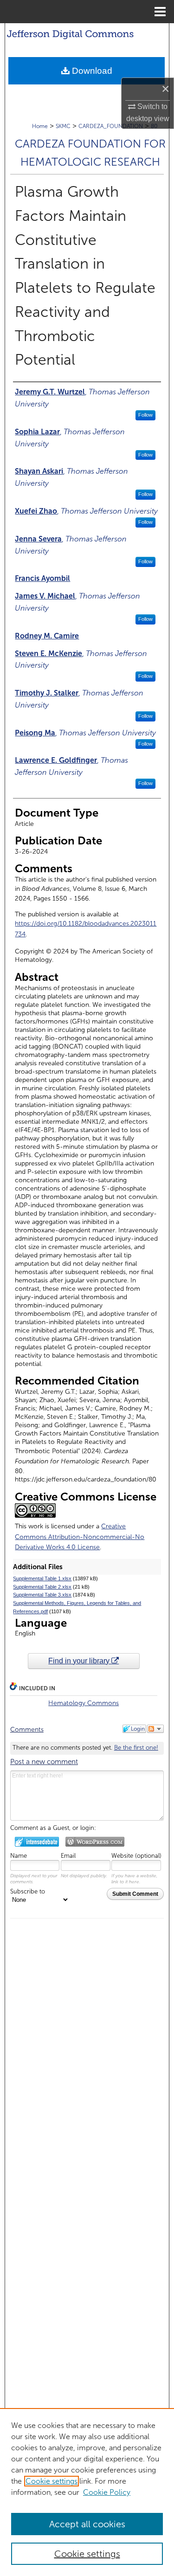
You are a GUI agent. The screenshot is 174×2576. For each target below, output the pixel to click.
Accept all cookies (87, 2524)
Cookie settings (52, 2481)
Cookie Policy (107, 2492)
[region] (87, 2492)
